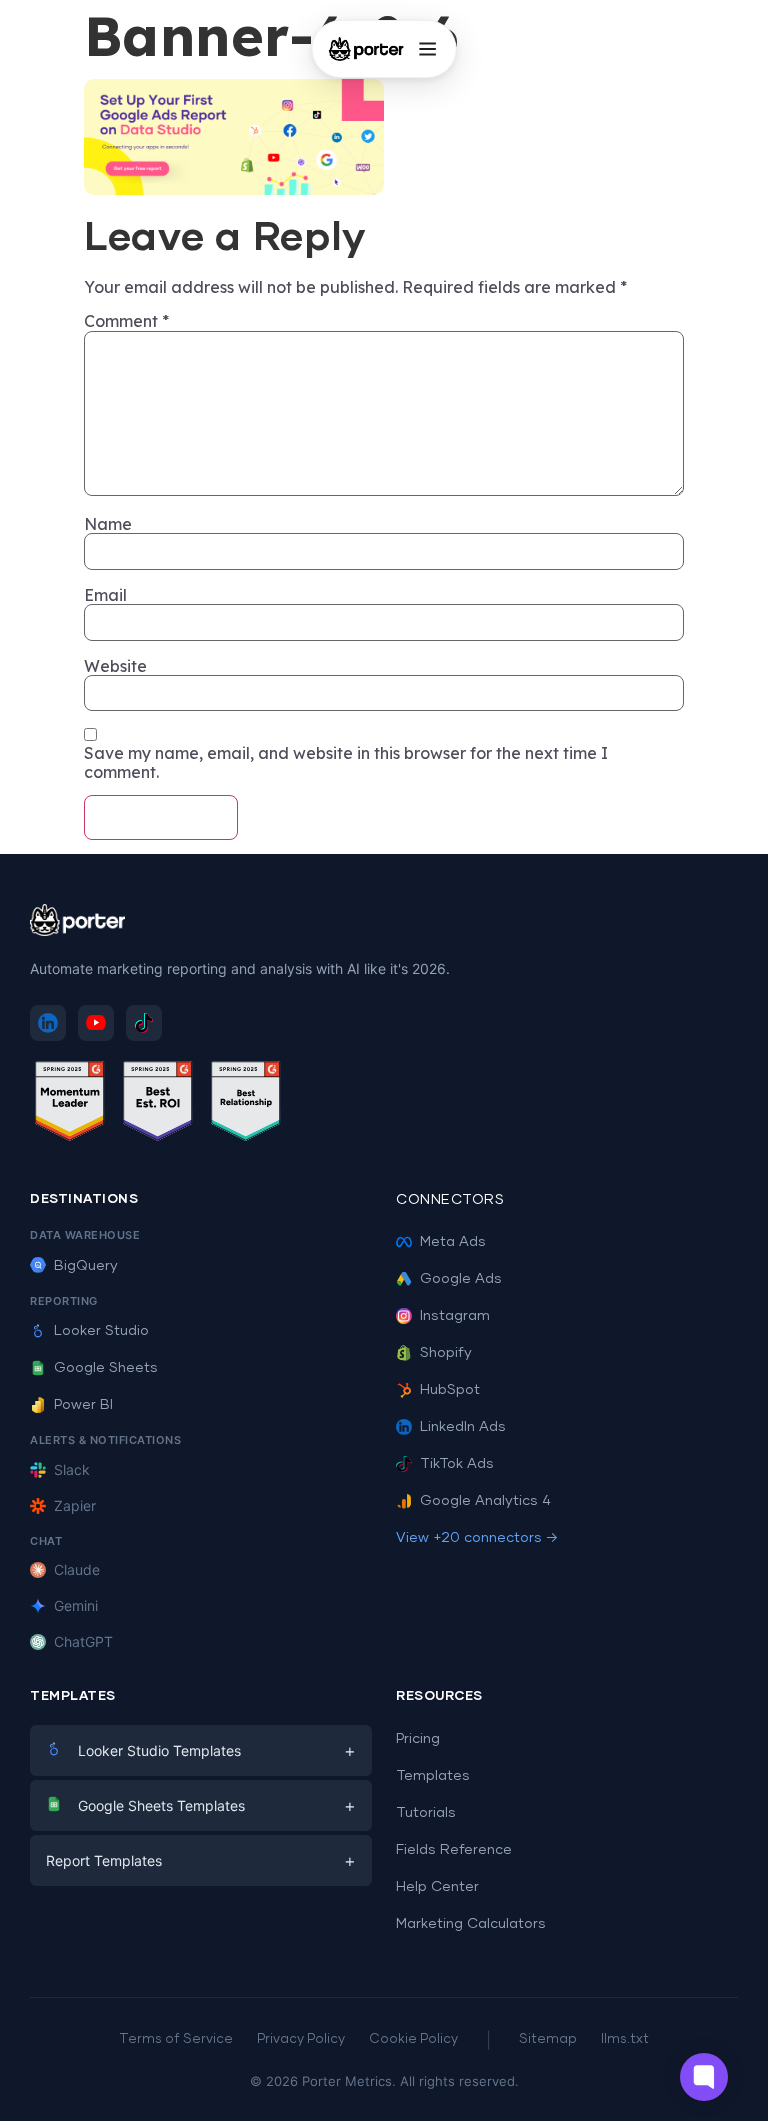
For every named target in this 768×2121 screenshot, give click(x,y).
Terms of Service (176, 2039)
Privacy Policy (301, 2039)
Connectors (450, 1200)
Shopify (446, 1353)
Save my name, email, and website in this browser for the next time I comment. (346, 762)
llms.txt (625, 2039)
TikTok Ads (457, 1464)
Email (105, 595)
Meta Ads (453, 1242)
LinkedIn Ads (463, 1427)
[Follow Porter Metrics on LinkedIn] (48, 1023)
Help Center (437, 1887)
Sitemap (548, 2039)
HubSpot (450, 1390)
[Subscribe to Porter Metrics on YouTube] (96, 1023)
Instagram (455, 1316)
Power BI (83, 1405)
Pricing (418, 1739)
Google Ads (461, 1279)
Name (108, 524)
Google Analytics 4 (485, 1501)
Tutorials (426, 1813)
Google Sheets (106, 1368)
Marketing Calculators (471, 1924)
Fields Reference (454, 1850)
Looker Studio (101, 1331)
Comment (126, 321)
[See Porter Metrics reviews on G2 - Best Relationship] (246, 1104)
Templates (433, 1776)
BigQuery (86, 1266)
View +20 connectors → (477, 1538)
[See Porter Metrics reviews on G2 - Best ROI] (158, 1104)
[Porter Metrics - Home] (366, 49)
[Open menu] (427, 49)
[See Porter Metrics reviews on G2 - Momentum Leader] (70, 1104)
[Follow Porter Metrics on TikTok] (144, 1023)
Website (115, 666)
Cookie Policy (413, 2039)
